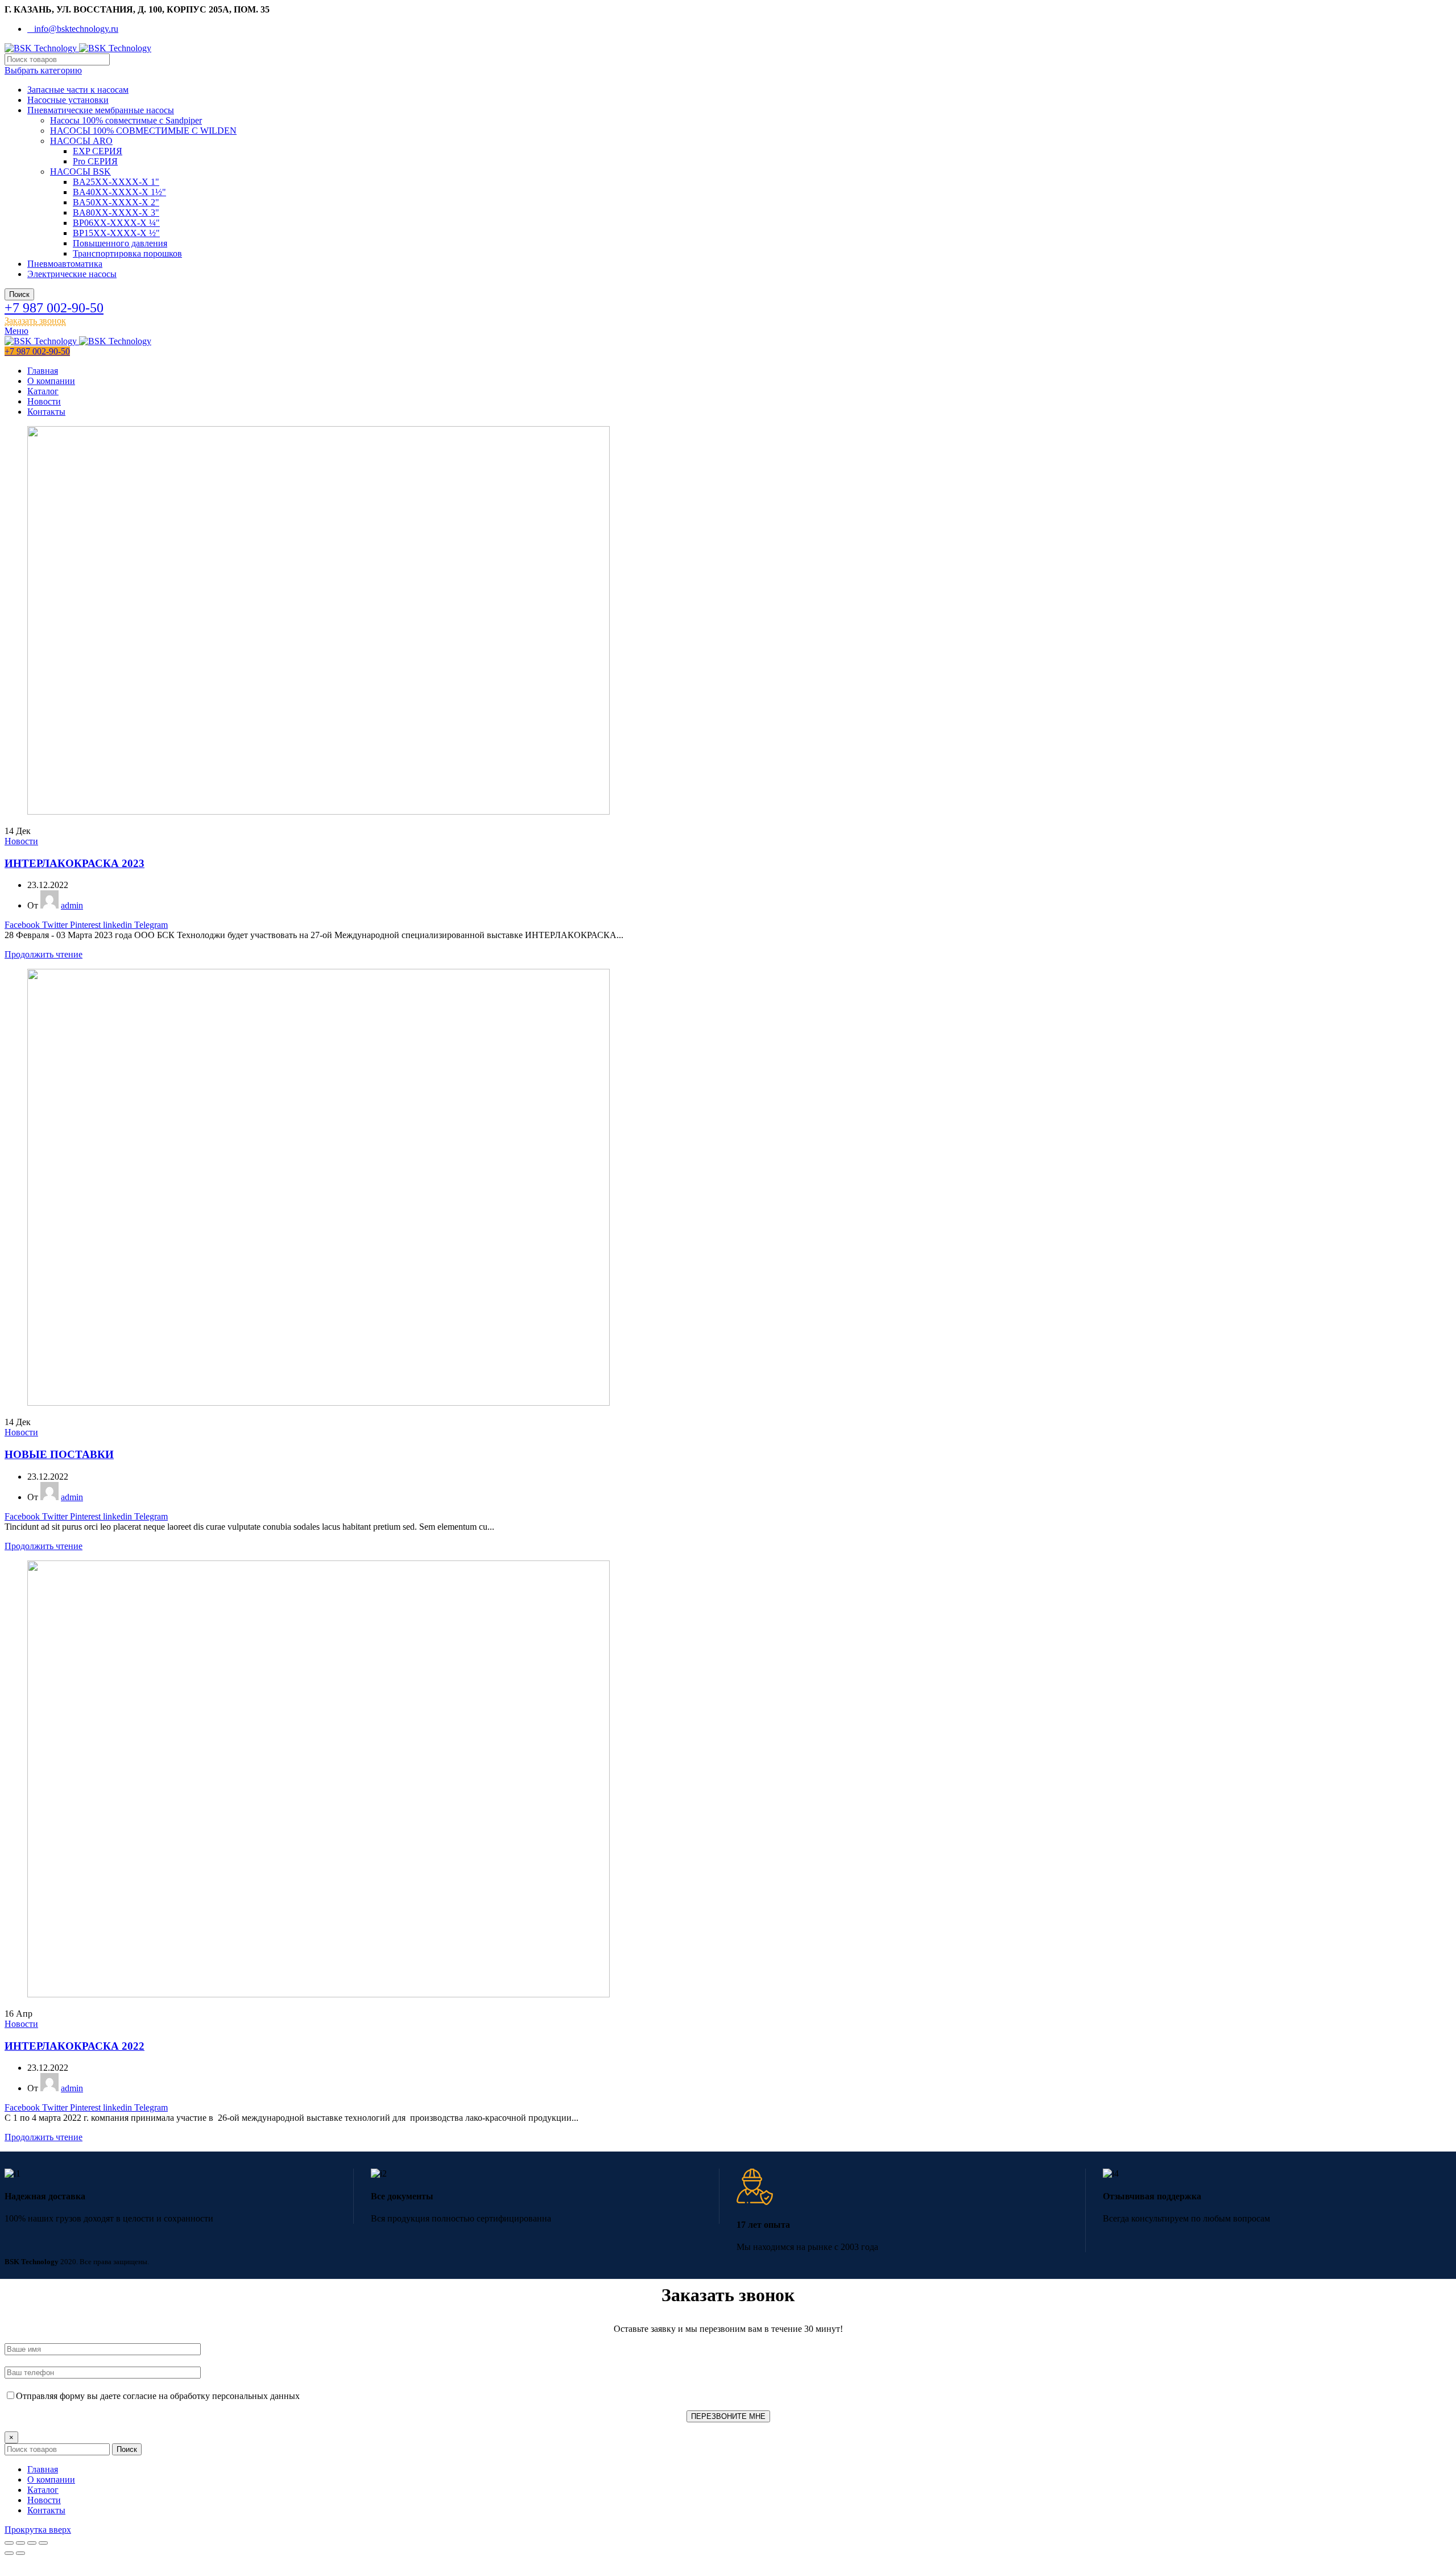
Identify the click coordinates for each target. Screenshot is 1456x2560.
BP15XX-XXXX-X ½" (116, 233)
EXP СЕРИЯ (98, 151)
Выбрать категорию (43, 70)
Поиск (19, 294)
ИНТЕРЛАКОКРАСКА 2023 (75, 863)
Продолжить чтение (44, 954)
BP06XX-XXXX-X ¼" (116, 223)
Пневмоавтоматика (65, 264)
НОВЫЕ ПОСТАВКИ (59, 1454)
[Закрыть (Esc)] (9, 2543)
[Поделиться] (20, 2543)
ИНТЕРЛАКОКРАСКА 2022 (75, 2046)
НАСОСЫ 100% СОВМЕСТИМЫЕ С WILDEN (143, 131)
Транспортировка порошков (127, 253)
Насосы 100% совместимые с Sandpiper (126, 120)
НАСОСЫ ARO (81, 141)
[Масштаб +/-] (43, 2543)
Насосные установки (68, 100)
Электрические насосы (72, 274)
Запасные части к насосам (78, 90)
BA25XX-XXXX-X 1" (116, 182)
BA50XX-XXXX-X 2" (116, 202)
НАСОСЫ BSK (80, 172)
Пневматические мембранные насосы (101, 110)
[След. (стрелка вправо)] (20, 2553)
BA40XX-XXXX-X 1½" (119, 192)
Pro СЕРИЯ (95, 161)
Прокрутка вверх (38, 2530)
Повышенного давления (120, 243)
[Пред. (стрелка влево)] (9, 2553)
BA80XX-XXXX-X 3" (116, 212)
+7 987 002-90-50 (54, 308)
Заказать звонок (35, 321)
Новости (21, 841)
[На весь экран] (32, 2543)
